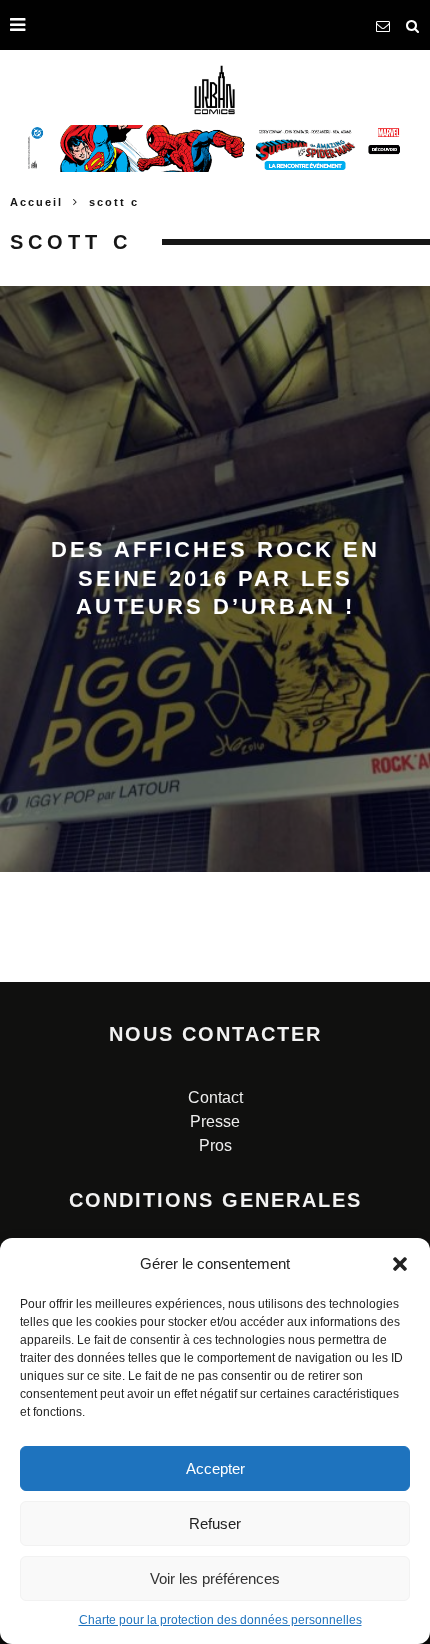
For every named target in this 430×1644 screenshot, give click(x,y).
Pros (215, 1145)
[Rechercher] (413, 25)
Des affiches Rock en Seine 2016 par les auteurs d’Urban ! (215, 578)
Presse (215, 1121)
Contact (215, 1097)
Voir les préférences (215, 1578)
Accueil (36, 202)
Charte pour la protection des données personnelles (220, 1620)
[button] (400, 1264)
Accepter (215, 1468)
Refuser (215, 1523)
